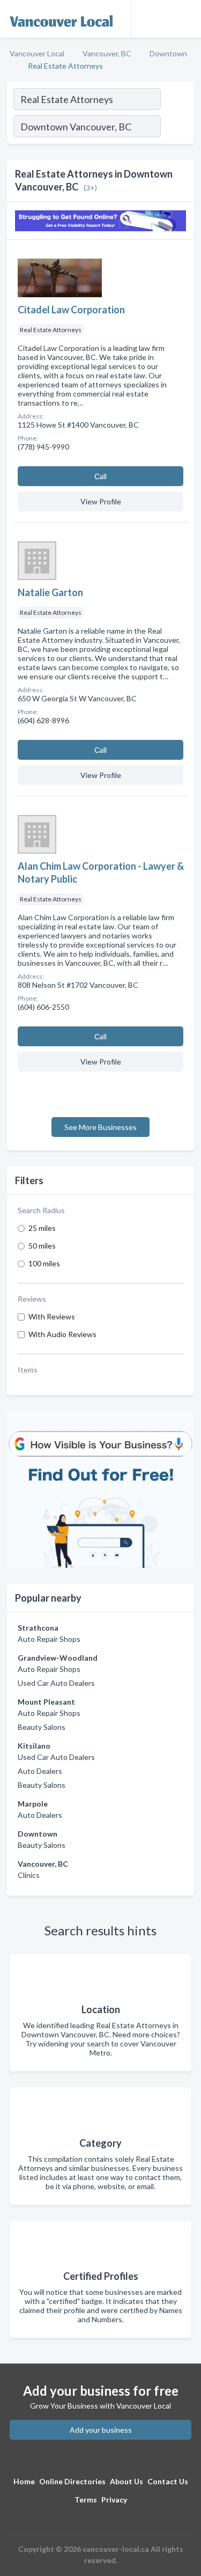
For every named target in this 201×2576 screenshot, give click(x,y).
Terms (86, 2500)
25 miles (42, 1228)
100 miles (44, 1263)
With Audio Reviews (62, 1334)
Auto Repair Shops (49, 1639)
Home (24, 2481)
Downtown (168, 53)
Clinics (29, 1875)
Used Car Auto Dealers (56, 1683)
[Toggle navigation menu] (187, 19)
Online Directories (72, 2481)
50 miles (42, 1246)
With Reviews (52, 1316)
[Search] (177, 128)
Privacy (114, 2500)
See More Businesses (100, 1127)
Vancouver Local (37, 53)
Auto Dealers (40, 1771)
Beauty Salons (42, 1727)
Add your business (101, 2430)
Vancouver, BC (107, 53)
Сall (100, 476)
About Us (126, 2481)
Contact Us (168, 2481)
